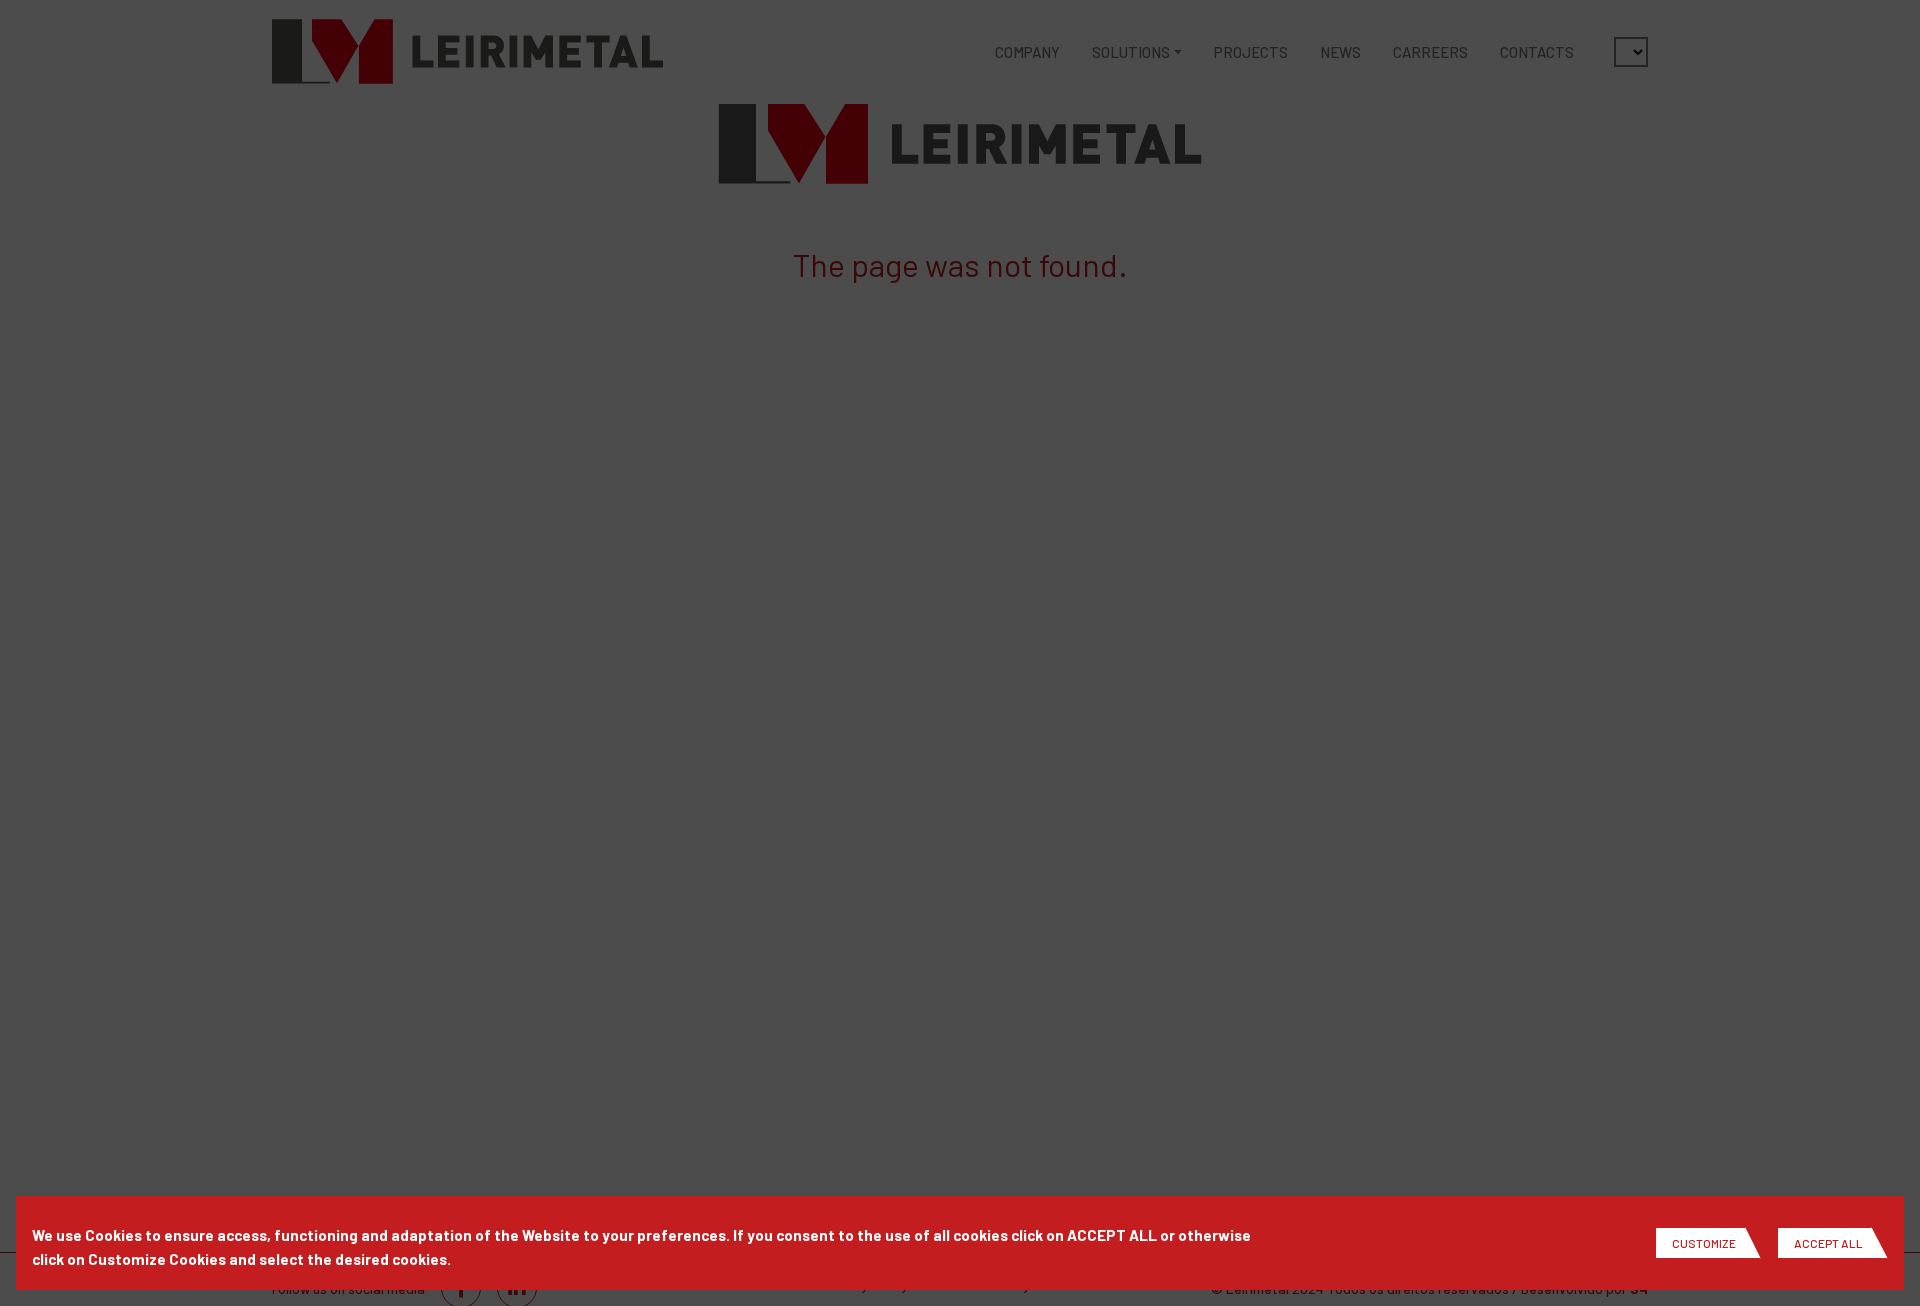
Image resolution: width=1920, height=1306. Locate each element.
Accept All (1828, 1243)
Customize (1704, 1243)
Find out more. (506, 1259)
